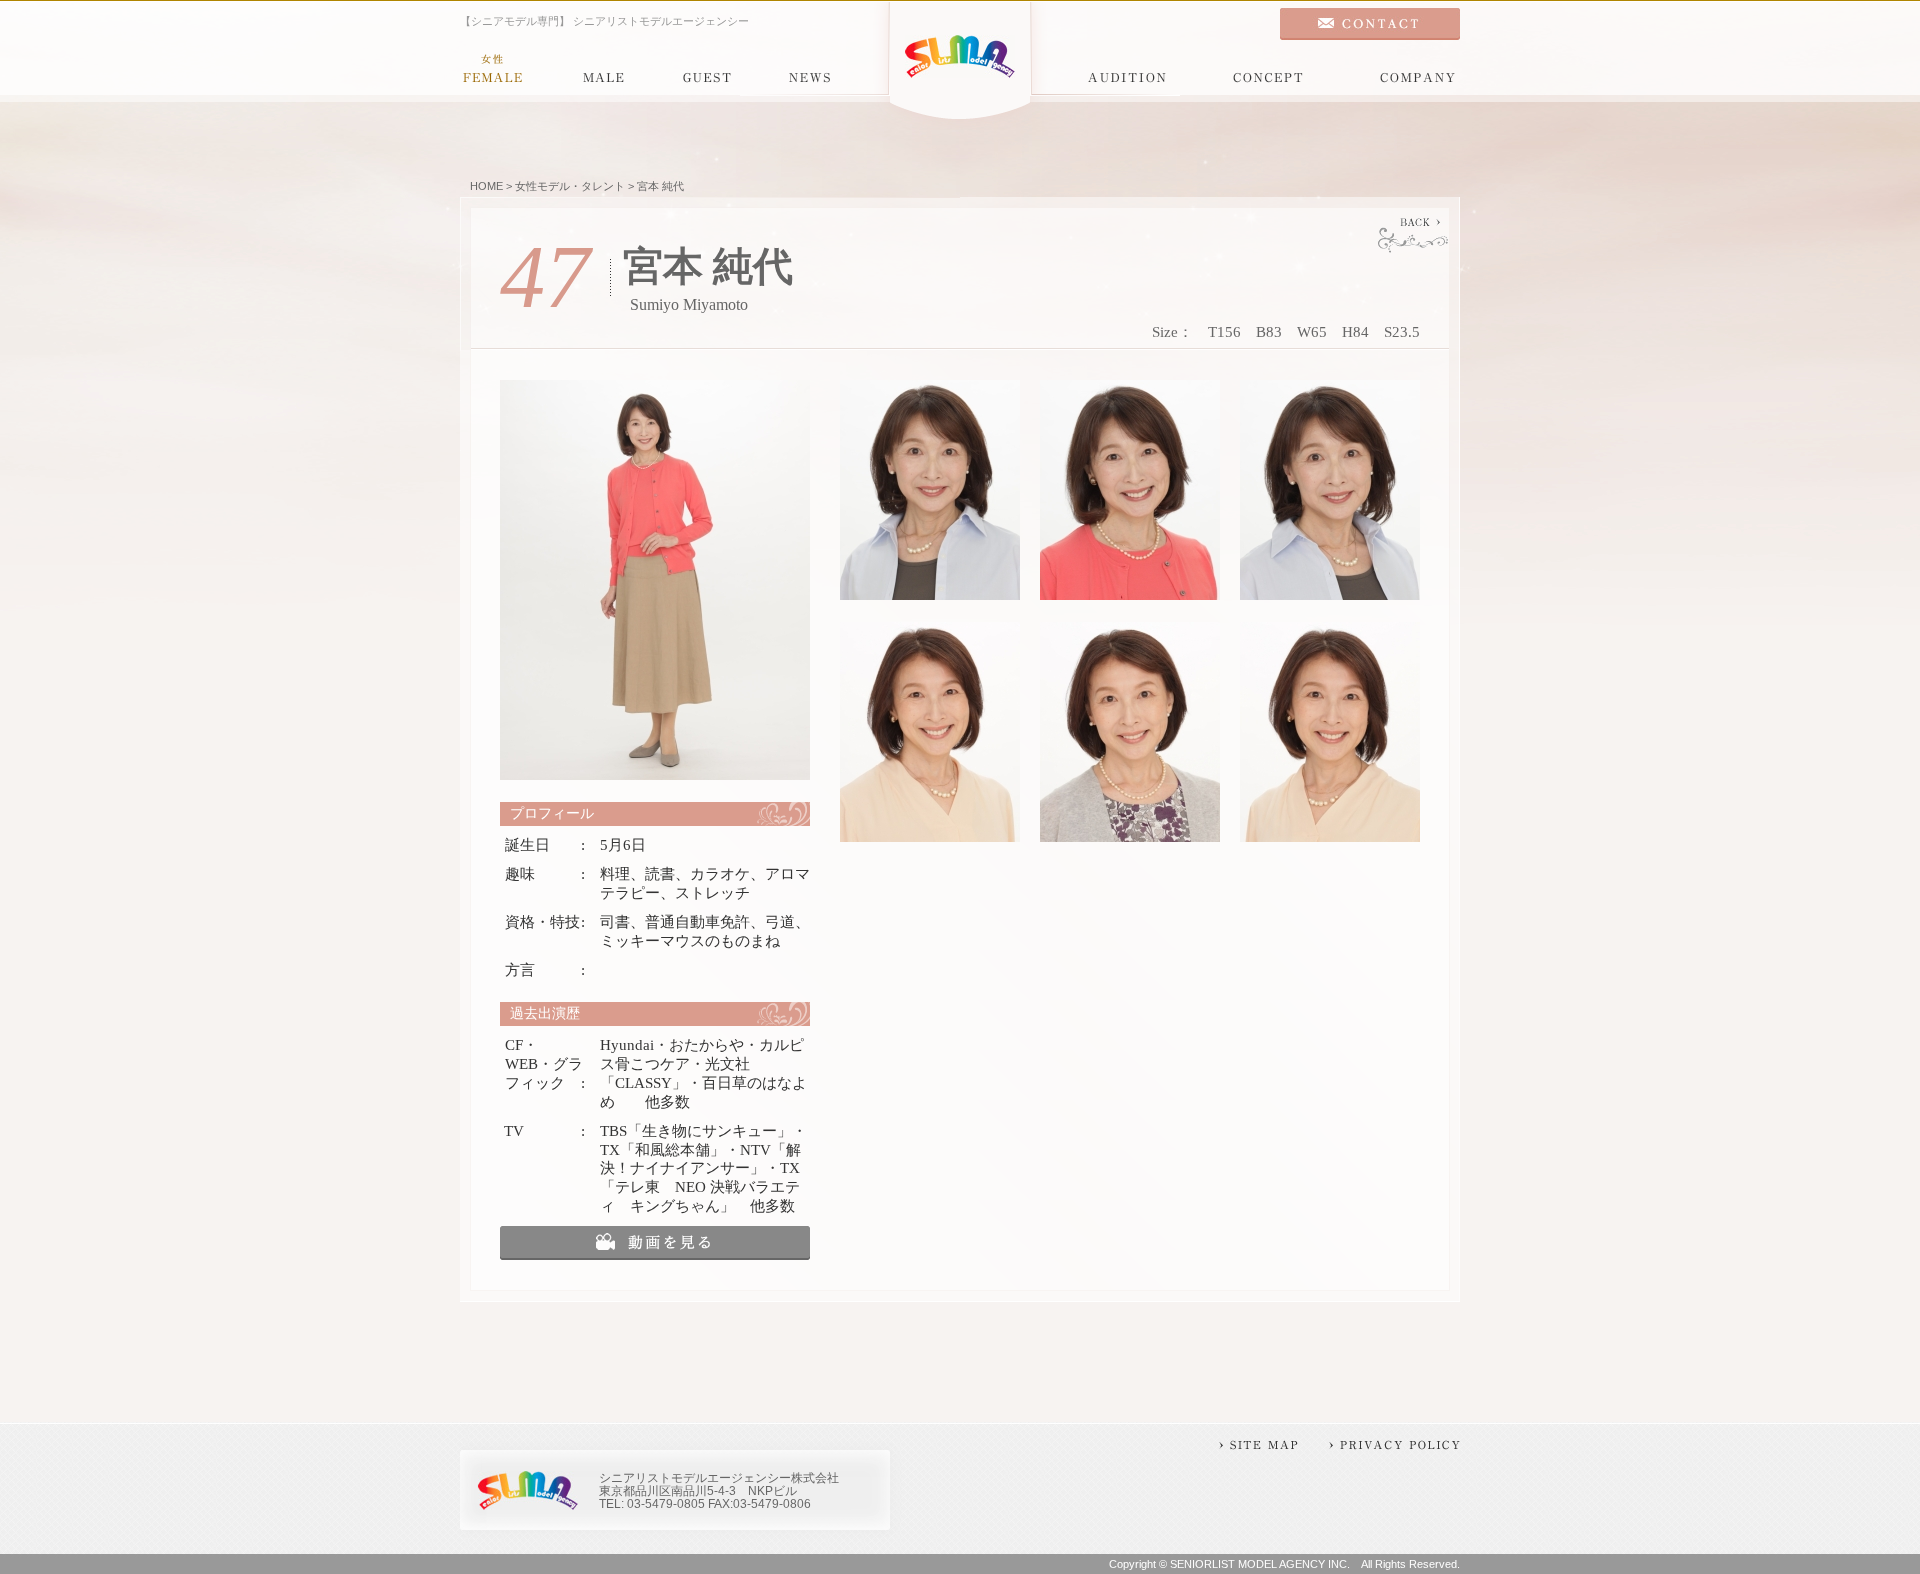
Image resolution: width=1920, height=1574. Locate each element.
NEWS (810, 69)
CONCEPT (1267, 69)
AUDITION (1127, 69)
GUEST (707, 69)
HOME (486, 186)
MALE (603, 69)
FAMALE (492, 69)
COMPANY (1417, 69)
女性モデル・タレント (570, 186)
